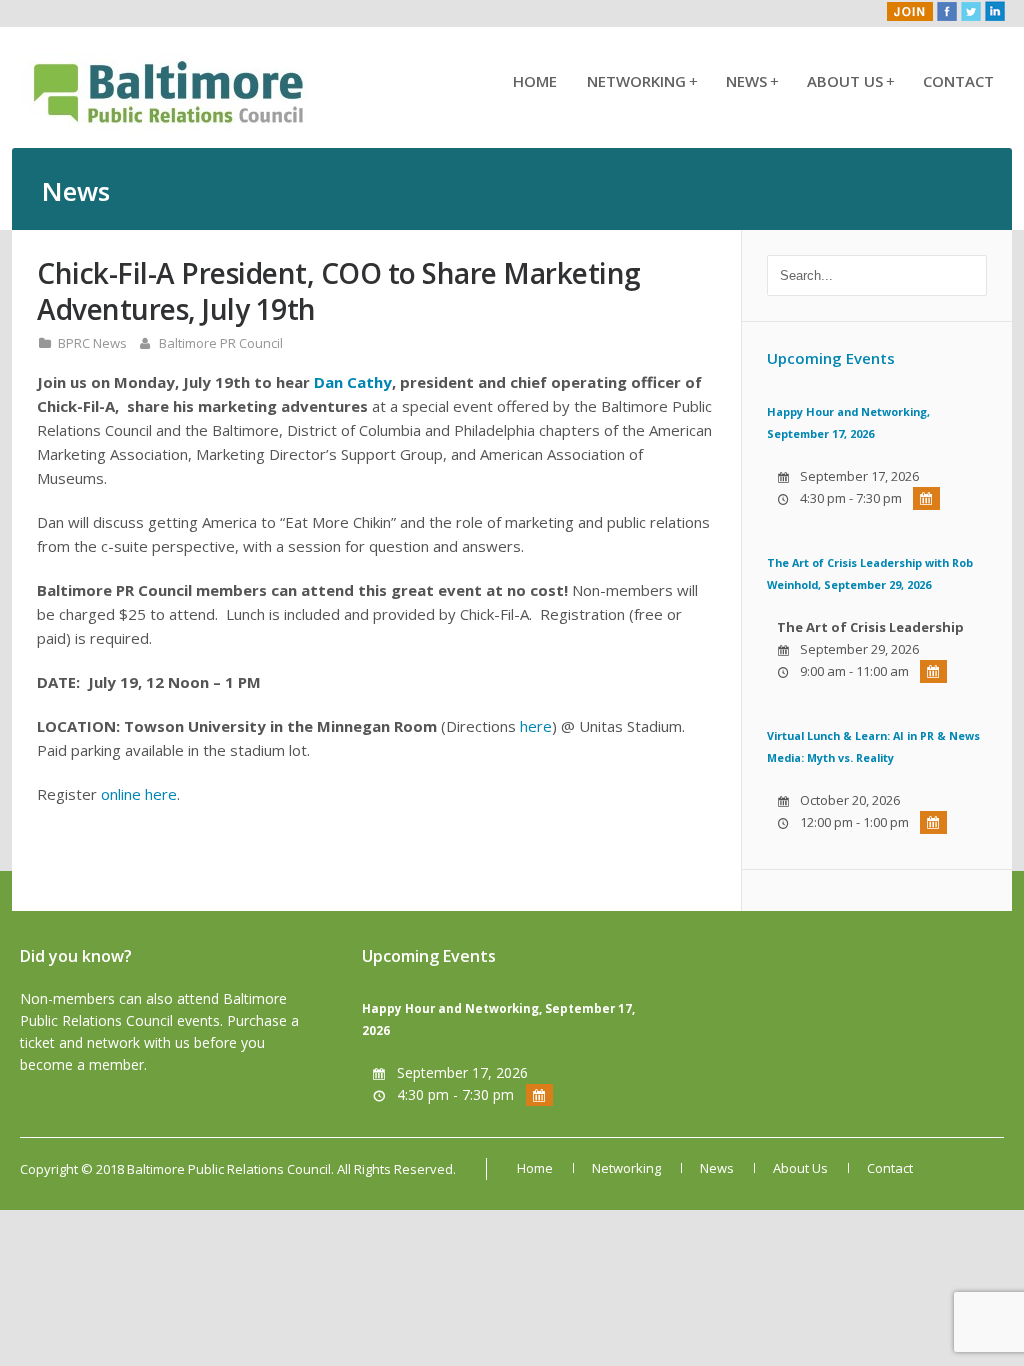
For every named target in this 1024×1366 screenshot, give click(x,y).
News (751, 81)
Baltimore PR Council (221, 343)
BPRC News (92, 343)
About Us (850, 81)
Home (535, 81)
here (536, 726)
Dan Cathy (353, 382)
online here (139, 794)
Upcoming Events (831, 358)
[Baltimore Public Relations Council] (170, 126)
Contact (958, 81)
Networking (641, 81)
